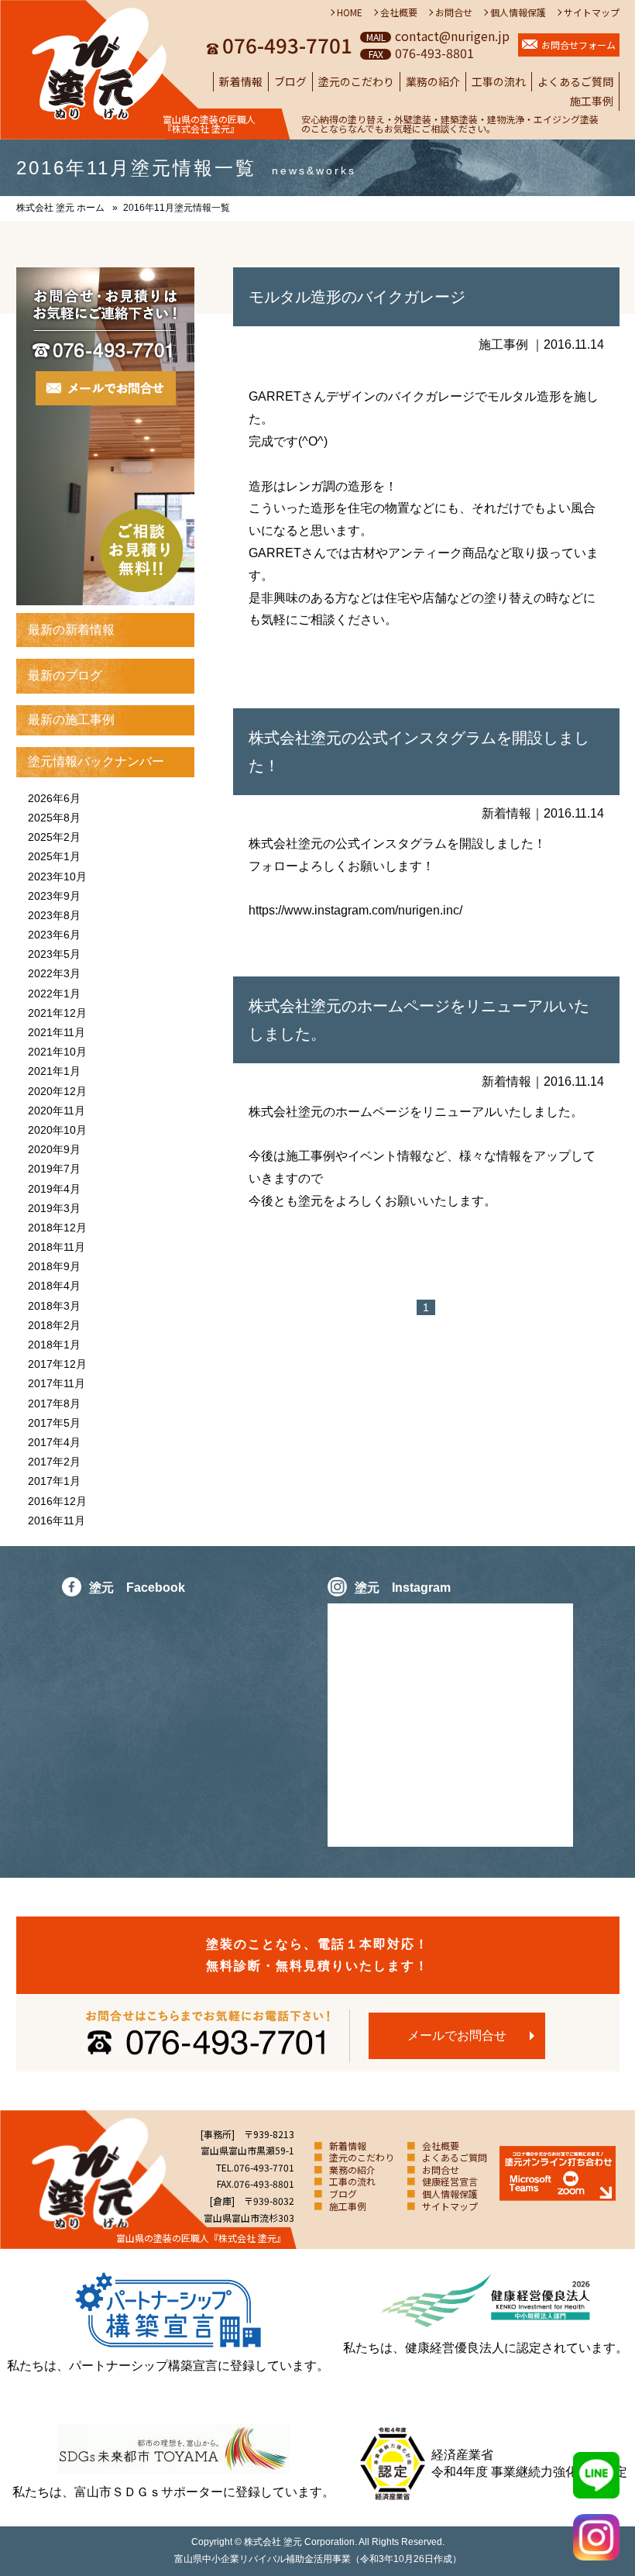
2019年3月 (54, 1208)
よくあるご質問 (575, 81)
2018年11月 (57, 1247)
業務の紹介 (433, 81)
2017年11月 (57, 1383)
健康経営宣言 (450, 2181)
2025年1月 (54, 856)
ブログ (290, 81)
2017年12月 (57, 1364)
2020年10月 (57, 1130)
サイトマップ (592, 12)
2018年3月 (54, 1306)
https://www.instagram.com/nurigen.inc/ (355, 910)
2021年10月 (57, 1052)
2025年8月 (54, 818)
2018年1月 (54, 1345)
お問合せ (454, 12)
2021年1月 (54, 1071)
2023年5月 (54, 954)
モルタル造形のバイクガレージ (357, 297)
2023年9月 (54, 896)
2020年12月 (57, 1091)
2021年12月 (57, 1013)
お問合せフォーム (578, 45)
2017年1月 (54, 1481)
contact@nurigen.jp (452, 36)
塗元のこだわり (356, 81)
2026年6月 (54, 798)
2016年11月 (57, 1520)
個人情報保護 (518, 12)
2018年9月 (54, 1266)
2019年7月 (54, 1169)
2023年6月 (54, 935)
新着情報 (241, 81)
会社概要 (399, 12)
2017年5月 (54, 1423)
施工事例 (592, 101)
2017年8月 (54, 1403)
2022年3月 (54, 973)
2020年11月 (57, 1111)
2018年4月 (54, 1286)
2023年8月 (54, 915)
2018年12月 (57, 1228)
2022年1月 (54, 994)
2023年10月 (57, 876)
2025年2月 (54, 837)
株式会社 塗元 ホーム (60, 208)
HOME (350, 12)
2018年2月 (54, 1325)
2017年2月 (54, 1462)
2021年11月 (57, 1032)
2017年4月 (54, 1442)
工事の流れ (499, 81)
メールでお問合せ (457, 2035)
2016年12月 (57, 1501)
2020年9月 (54, 1149)
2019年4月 (54, 1189)
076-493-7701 (287, 45)
